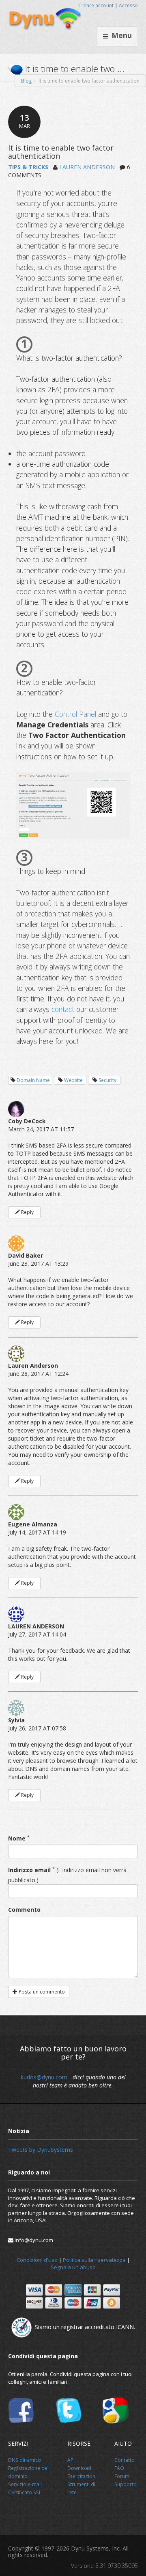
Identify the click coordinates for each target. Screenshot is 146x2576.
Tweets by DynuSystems (41, 2150)
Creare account (96, 5)
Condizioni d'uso (37, 2260)
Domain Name (33, 1080)
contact (63, 1009)
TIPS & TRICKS (28, 167)
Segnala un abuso (73, 2267)
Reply (27, 1212)
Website (73, 1080)
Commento (24, 1910)
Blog (26, 81)
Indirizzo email (29, 1870)
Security (107, 1080)
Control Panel (75, 714)
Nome (17, 1838)
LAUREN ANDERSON (87, 167)
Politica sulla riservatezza (94, 2260)
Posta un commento (41, 1992)
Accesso (128, 5)
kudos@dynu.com (44, 2077)
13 (25, 121)
